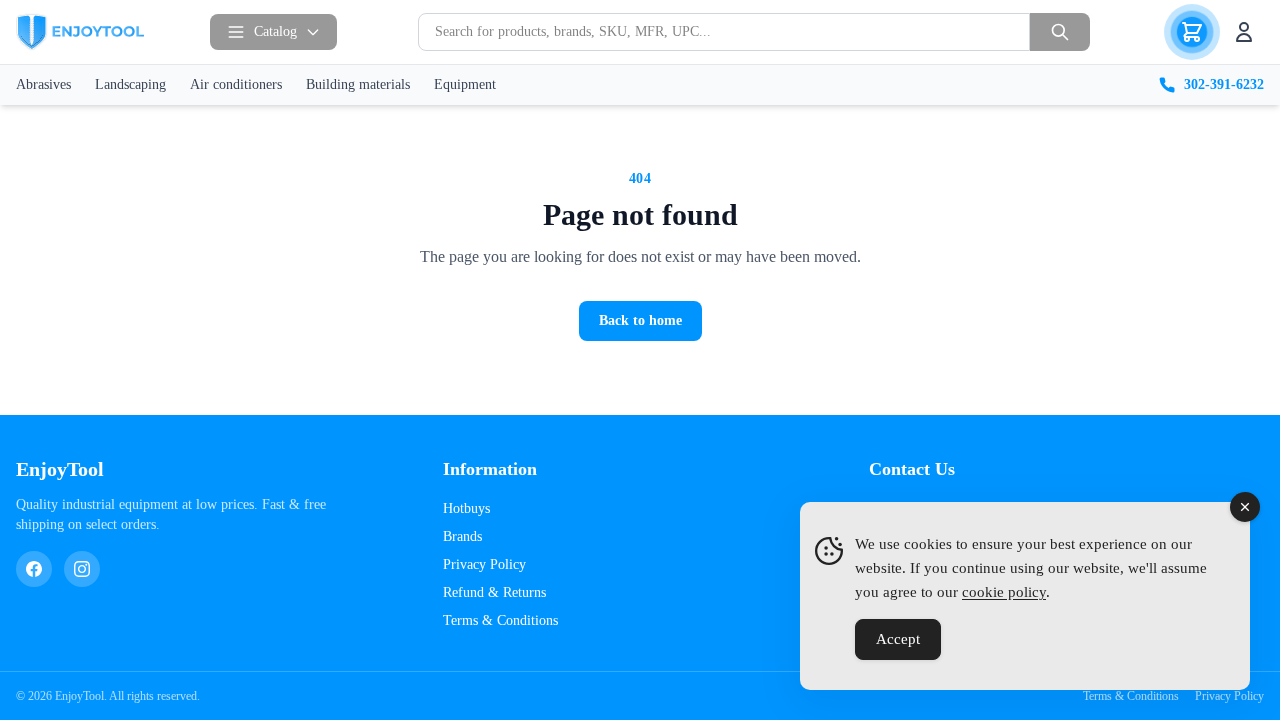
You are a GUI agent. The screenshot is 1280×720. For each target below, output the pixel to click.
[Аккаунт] (1244, 32)
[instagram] (82, 569)
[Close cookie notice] (1245, 507)
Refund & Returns (494, 592)
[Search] (1060, 32)
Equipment (465, 84)
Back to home (640, 320)
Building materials (358, 84)
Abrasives (43, 84)
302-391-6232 (1224, 84)
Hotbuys (466, 508)
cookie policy (1004, 592)
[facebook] (34, 569)
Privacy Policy (484, 564)
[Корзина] (1192, 32)
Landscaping (130, 84)
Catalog (275, 31)
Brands (462, 536)
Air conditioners (236, 84)
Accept (898, 639)
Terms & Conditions (500, 620)
